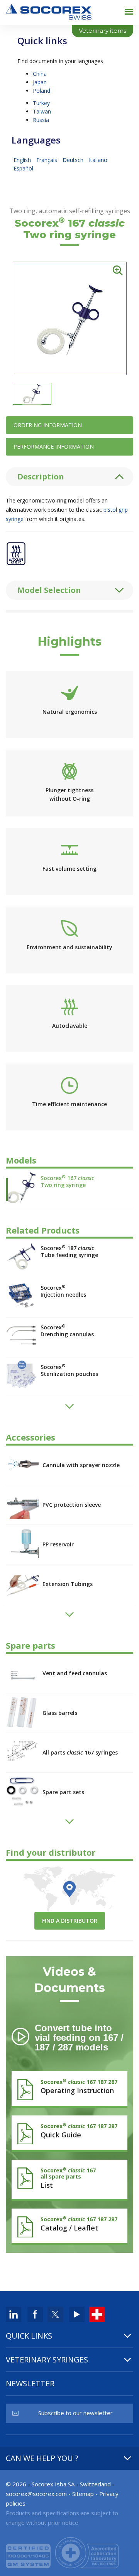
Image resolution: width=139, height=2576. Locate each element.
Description (41, 477)
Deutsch (74, 160)
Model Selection (49, 590)
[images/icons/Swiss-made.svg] (97, 2314)
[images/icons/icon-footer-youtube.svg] (77, 2314)
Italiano (98, 160)
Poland (42, 91)
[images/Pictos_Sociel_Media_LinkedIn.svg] (14, 2314)
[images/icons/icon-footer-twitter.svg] (55, 2314)
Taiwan (42, 111)
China (40, 74)
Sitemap (83, 2494)
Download (69, 2087)
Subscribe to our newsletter (75, 2413)
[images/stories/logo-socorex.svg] (49, 11)
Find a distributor (70, 1921)
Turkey (41, 103)
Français (47, 160)
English (23, 160)
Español (23, 168)
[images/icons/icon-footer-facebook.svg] (35, 2314)
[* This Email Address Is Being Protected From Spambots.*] (36, 2494)
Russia (41, 120)
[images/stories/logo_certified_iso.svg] (62, 2552)
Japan (40, 82)
